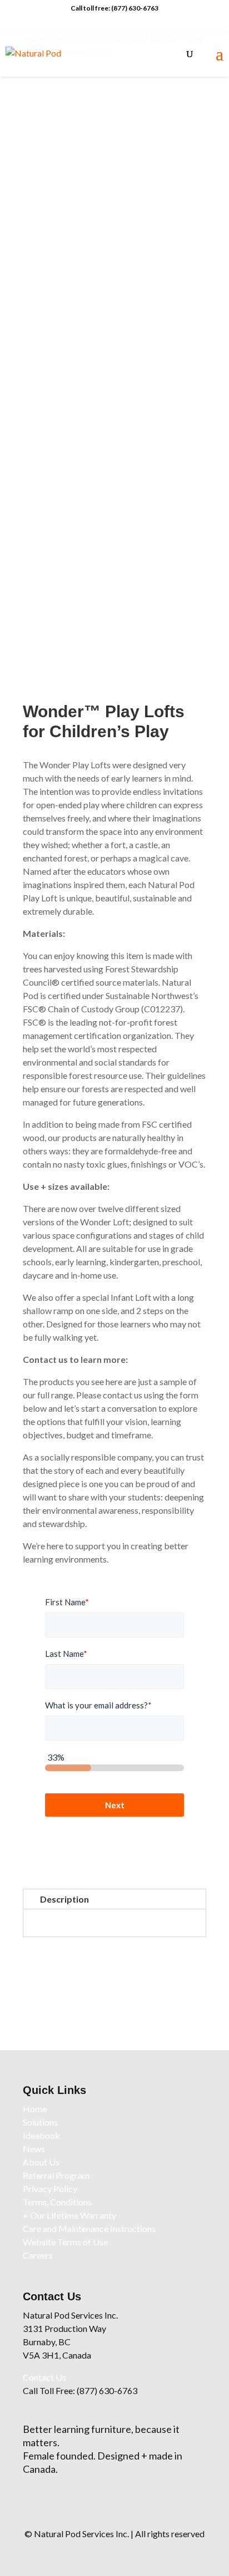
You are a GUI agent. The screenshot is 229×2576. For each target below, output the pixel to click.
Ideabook (41, 2135)
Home (35, 2109)
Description (64, 1899)
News (34, 2149)
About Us (41, 2162)
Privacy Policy (50, 2189)
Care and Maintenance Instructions (89, 2228)
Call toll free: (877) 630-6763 (114, 8)
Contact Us (44, 2377)
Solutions (40, 2122)
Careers (38, 2255)
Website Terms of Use (65, 2242)
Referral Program (56, 2175)
